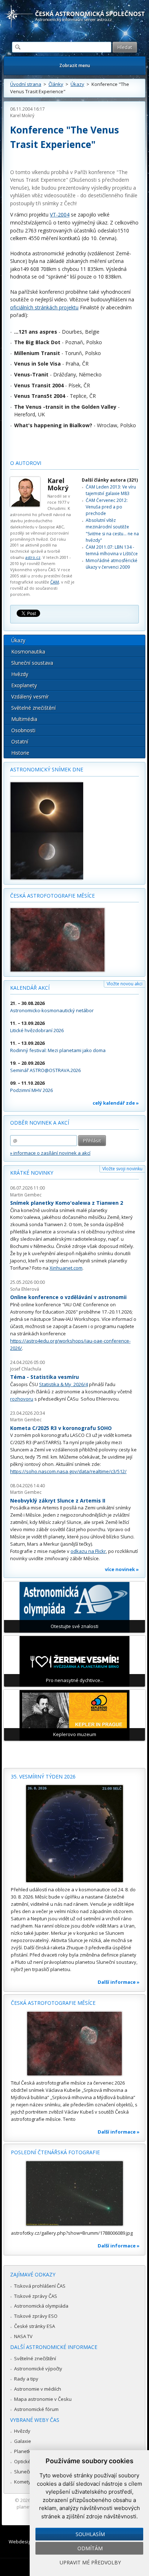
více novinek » (122, 1569)
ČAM (55, 582)
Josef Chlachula (26, 1369)
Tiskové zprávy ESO (36, 2316)
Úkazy (77, 84)
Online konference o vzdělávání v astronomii (68, 1297)
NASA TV (23, 2336)
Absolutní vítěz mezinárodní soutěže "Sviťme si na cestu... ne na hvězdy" (112, 530)
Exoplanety (24, 685)
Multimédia (24, 719)
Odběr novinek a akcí (40, 1123)
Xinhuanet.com (66, 1268)
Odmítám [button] (90, 2548)
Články (56, 84)
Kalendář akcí (30, 988)
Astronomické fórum (36, 2409)
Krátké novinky (32, 1173)
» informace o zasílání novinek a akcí (50, 1153)
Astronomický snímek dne (47, 769)
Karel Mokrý (22, 116)
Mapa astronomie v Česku (43, 2399)
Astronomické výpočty (38, 2369)
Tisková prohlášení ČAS (40, 2286)
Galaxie (23, 2441)
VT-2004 (60, 215)
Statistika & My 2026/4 (63, 1384)
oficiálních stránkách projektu (44, 307)
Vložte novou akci (125, 984)
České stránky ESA (35, 2326)
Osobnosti (23, 730)
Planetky (24, 2451)
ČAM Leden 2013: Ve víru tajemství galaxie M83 (111, 490)
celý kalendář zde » (116, 1103)
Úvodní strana (26, 84)
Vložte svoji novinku (122, 1169)
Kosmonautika (28, 652)
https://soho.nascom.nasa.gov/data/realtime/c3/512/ (68, 1471)
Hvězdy (20, 674)
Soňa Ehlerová (25, 1289)
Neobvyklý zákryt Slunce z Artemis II (58, 1501)
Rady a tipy (26, 2379)
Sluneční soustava (32, 663)
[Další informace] (74, 1834)
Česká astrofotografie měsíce (52, 896)
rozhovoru (22, 1399)
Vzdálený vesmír (30, 696)
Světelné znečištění (33, 708)
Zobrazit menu (75, 65)
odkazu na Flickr (88, 1551)
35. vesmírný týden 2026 (43, 1777)
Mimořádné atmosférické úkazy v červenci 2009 (112, 564)
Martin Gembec (26, 1195)
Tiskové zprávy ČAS (36, 2296)
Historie (20, 753)
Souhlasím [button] (90, 2534)
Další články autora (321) (110, 480)
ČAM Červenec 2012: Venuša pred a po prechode (107, 507)
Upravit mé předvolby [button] (90, 2562)
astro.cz (33, 557)
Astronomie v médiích (38, 2389)
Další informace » (119, 1982)
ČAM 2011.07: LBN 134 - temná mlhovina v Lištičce (112, 550)
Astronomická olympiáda (41, 2306)
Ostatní (20, 741)
